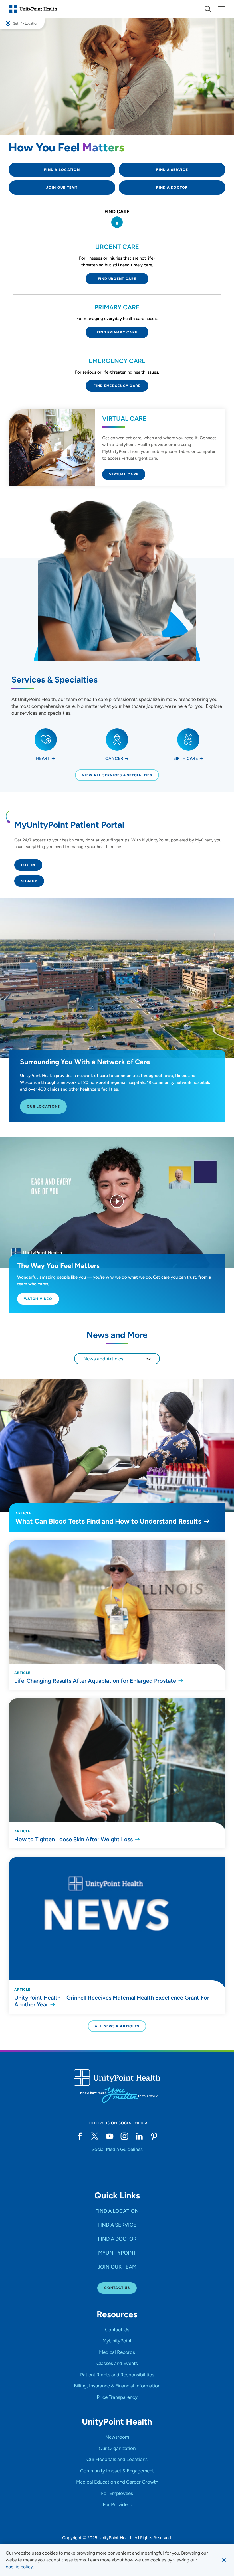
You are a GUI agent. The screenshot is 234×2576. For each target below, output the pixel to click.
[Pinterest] (154, 2136)
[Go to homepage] (33, 9)
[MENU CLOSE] (222, 9)
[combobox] (117, 1359)
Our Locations (43, 1107)
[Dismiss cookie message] (224, 2560)
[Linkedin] (139, 2136)
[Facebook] (80, 2136)
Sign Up (29, 881)
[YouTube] (110, 2136)
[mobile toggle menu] (208, 9)
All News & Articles (117, 2026)
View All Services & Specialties (117, 775)
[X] (95, 2136)
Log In (28, 865)
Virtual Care (124, 474)
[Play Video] (117, 1202)
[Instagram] (124, 2136)
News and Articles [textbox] (103, 1359)
